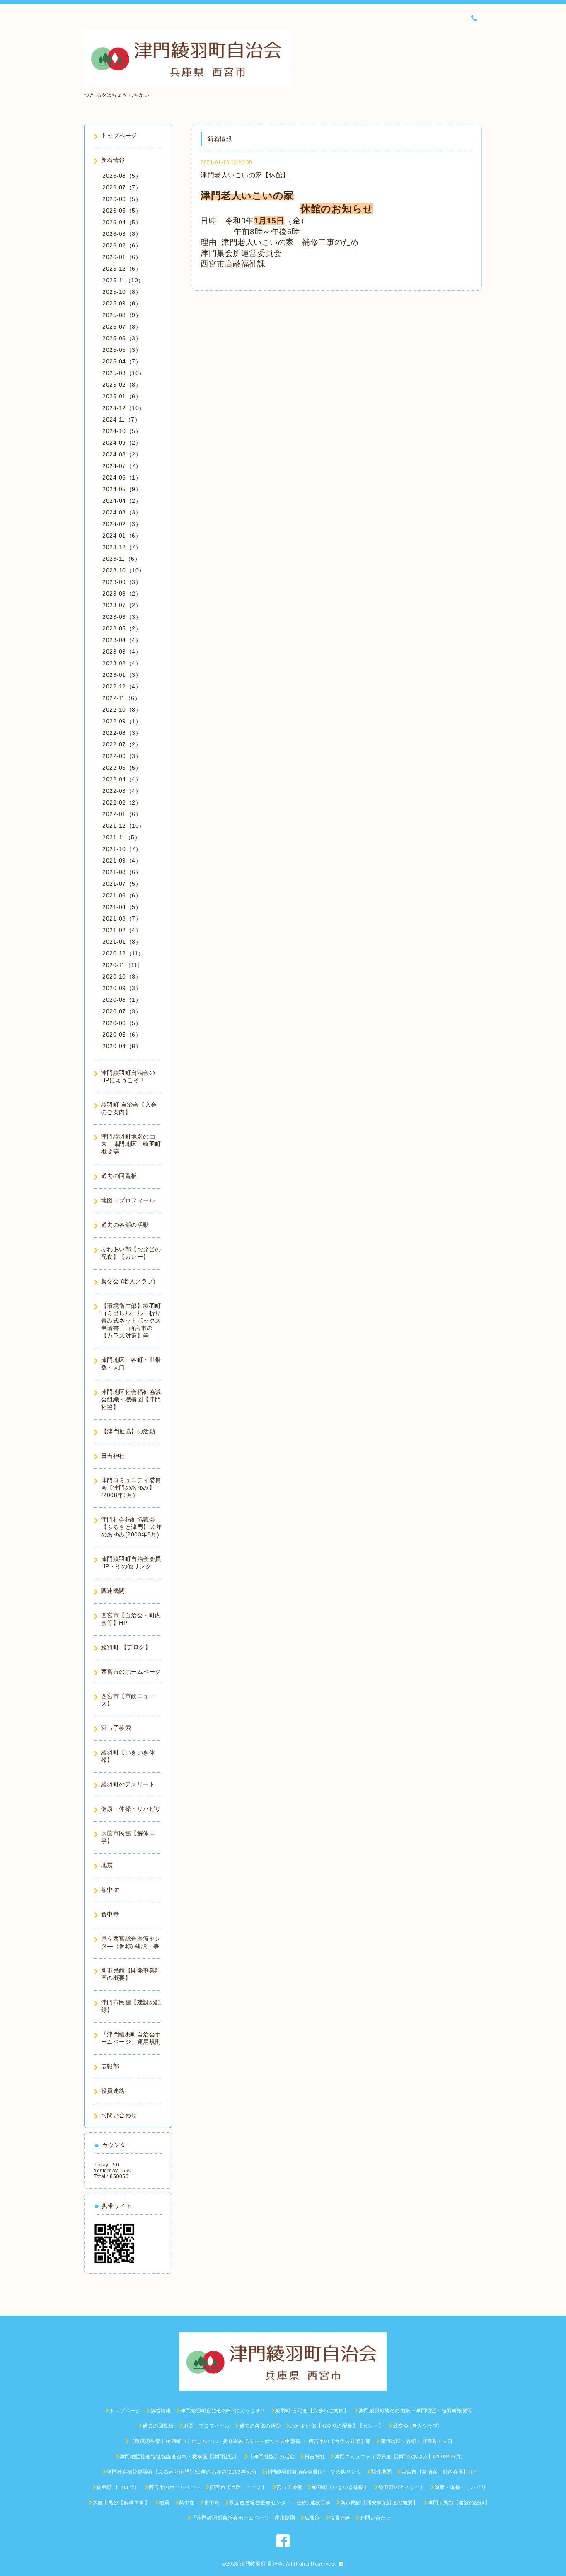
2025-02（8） (122, 385)
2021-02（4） (122, 930)
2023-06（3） (122, 617)
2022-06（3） (122, 756)
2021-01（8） (122, 942)
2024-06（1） (122, 477)
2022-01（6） (122, 814)
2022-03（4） (122, 791)
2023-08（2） (122, 594)
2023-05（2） (122, 628)
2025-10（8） (122, 292)
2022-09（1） (122, 721)
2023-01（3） (122, 675)
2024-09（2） (122, 443)
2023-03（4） (122, 652)
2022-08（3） (122, 733)
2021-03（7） (122, 918)
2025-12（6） (122, 269)
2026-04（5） (122, 222)
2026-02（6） (122, 245)
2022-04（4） (122, 779)
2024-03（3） (122, 512)
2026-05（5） (122, 211)
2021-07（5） (122, 884)
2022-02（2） (122, 802)
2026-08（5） (122, 176)
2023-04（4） (122, 640)
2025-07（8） (122, 327)
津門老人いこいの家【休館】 (245, 175)
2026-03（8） (122, 234)
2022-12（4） (122, 686)
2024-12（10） (124, 408)
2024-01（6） (122, 536)
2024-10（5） (122, 431)
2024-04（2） (122, 501)
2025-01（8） (122, 396)
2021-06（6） (122, 895)
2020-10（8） (122, 977)
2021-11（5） (121, 837)
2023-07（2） (122, 605)
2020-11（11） (123, 965)
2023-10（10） (124, 570)
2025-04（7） (122, 361)
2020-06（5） (122, 1023)
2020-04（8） (122, 1046)
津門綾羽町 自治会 (261, 2564)
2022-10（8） (122, 710)
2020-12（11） (123, 953)
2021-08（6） (122, 872)
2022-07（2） (122, 744)
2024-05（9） (122, 489)
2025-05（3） (122, 350)
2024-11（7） (121, 419)
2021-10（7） (122, 849)
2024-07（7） (122, 466)
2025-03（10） (124, 373)
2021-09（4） (122, 860)
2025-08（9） (122, 315)
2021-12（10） (124, 826)
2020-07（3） (122, 1011)
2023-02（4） (122, 663)
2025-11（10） (123, 280)
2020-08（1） (122, 1000)
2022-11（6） (121, 698)
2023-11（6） (121, 559)
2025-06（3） (122, 338)
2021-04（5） (122, 907)
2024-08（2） (122, 454)
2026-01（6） (122, 257)
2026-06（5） (122, 199)
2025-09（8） (122, 303)
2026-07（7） (122, 187)
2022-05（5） (122, 768)
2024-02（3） (122, 524)
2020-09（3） (122, 988)
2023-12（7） (122, 547)
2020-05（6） (122, 1035)
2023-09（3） (122, 582)
